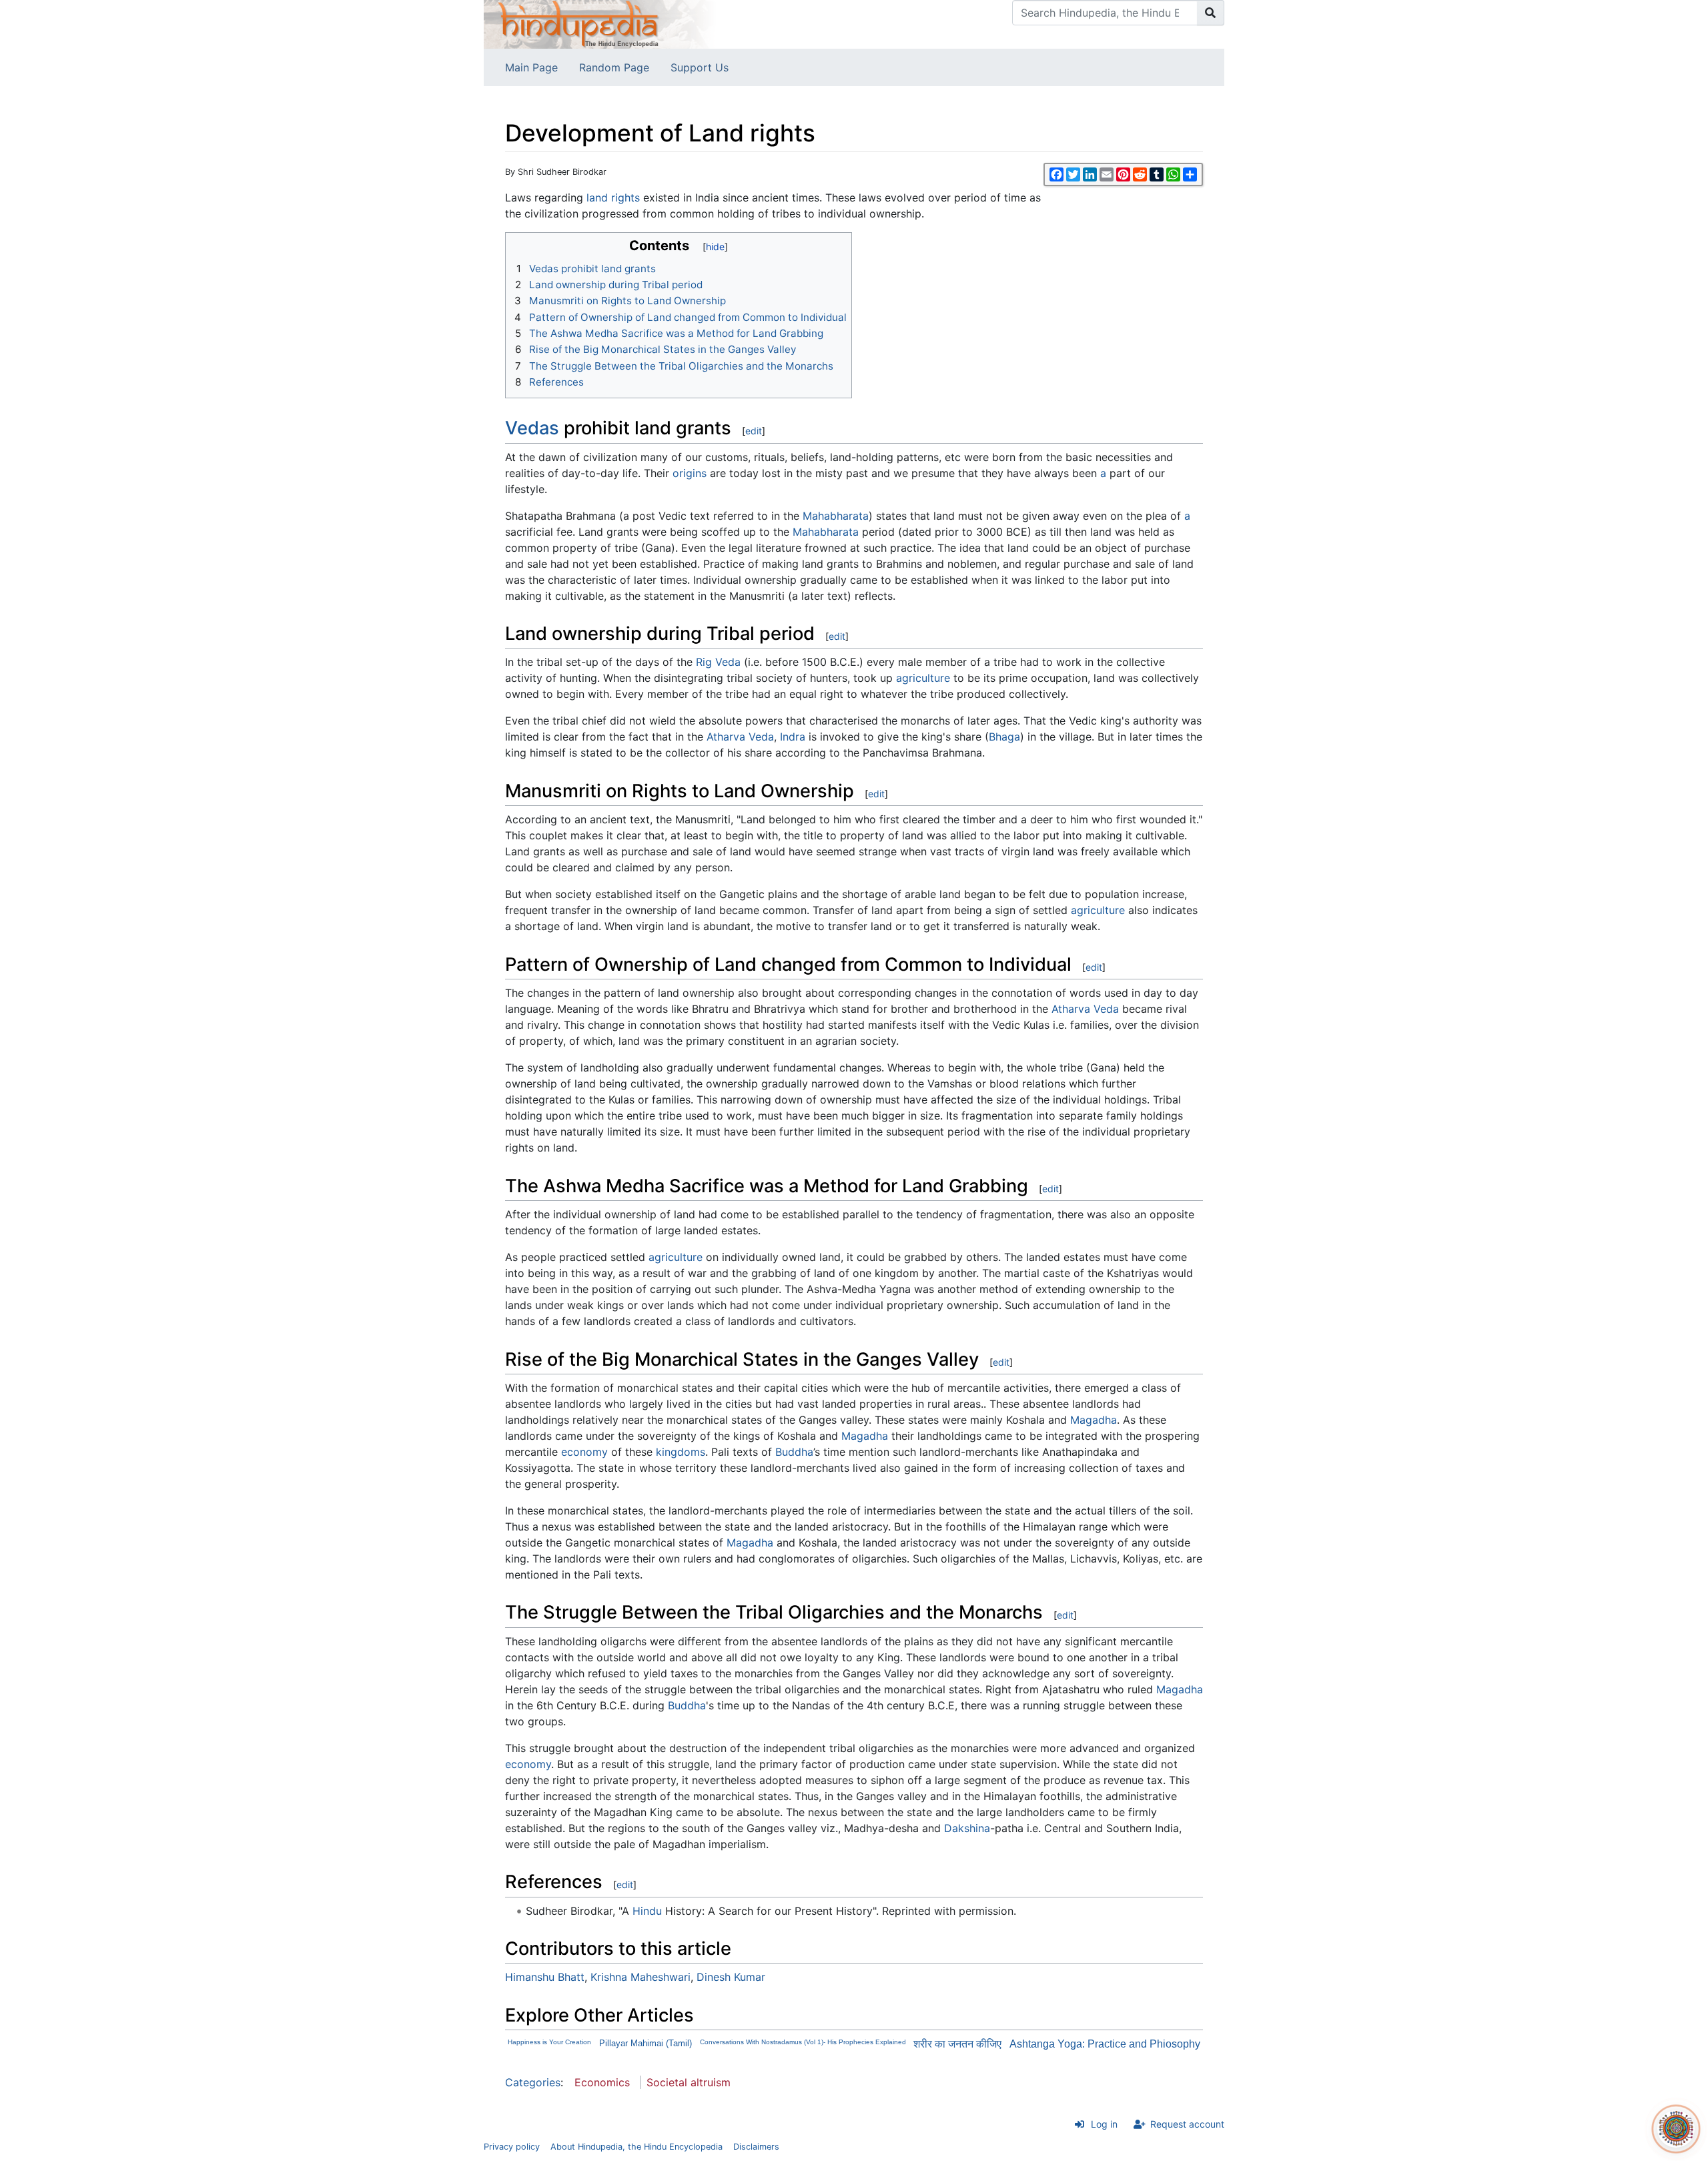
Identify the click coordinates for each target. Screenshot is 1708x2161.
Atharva (726, 737)
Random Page (614, 67)
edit (754, 431)
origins (690, 473)
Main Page (531, 67)
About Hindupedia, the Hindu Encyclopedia (636, 2147)
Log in (1104, 2124)
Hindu (647, 1911)
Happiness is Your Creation (549, 2042)
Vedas (532, 428)
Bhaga (1004, 737)
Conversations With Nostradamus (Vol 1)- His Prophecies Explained (803, 2042)
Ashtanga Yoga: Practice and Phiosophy (1105, 2044)
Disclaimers (756, 2147)
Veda (761, 737)
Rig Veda (718, 662)
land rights (613, 197)
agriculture (923, 678)
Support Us (700, 67)
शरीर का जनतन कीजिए (957, 2044)
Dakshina (967, 1828)
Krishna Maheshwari (640, 1977)
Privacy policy (512, 2147)
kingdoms (681, 1452)
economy (584, 1452)
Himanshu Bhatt (545, 1977)
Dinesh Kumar (731, 1977)
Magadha (1094, 1420)
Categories (533, 2082)
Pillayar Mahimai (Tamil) (646, 2043)
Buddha (794, 1452)
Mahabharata (836, 516)
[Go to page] (1211, 13)
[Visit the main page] (600, 23)
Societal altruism (689, 2082)
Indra (793, 737)
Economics (602, 2082)
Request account (1187, 2124)
